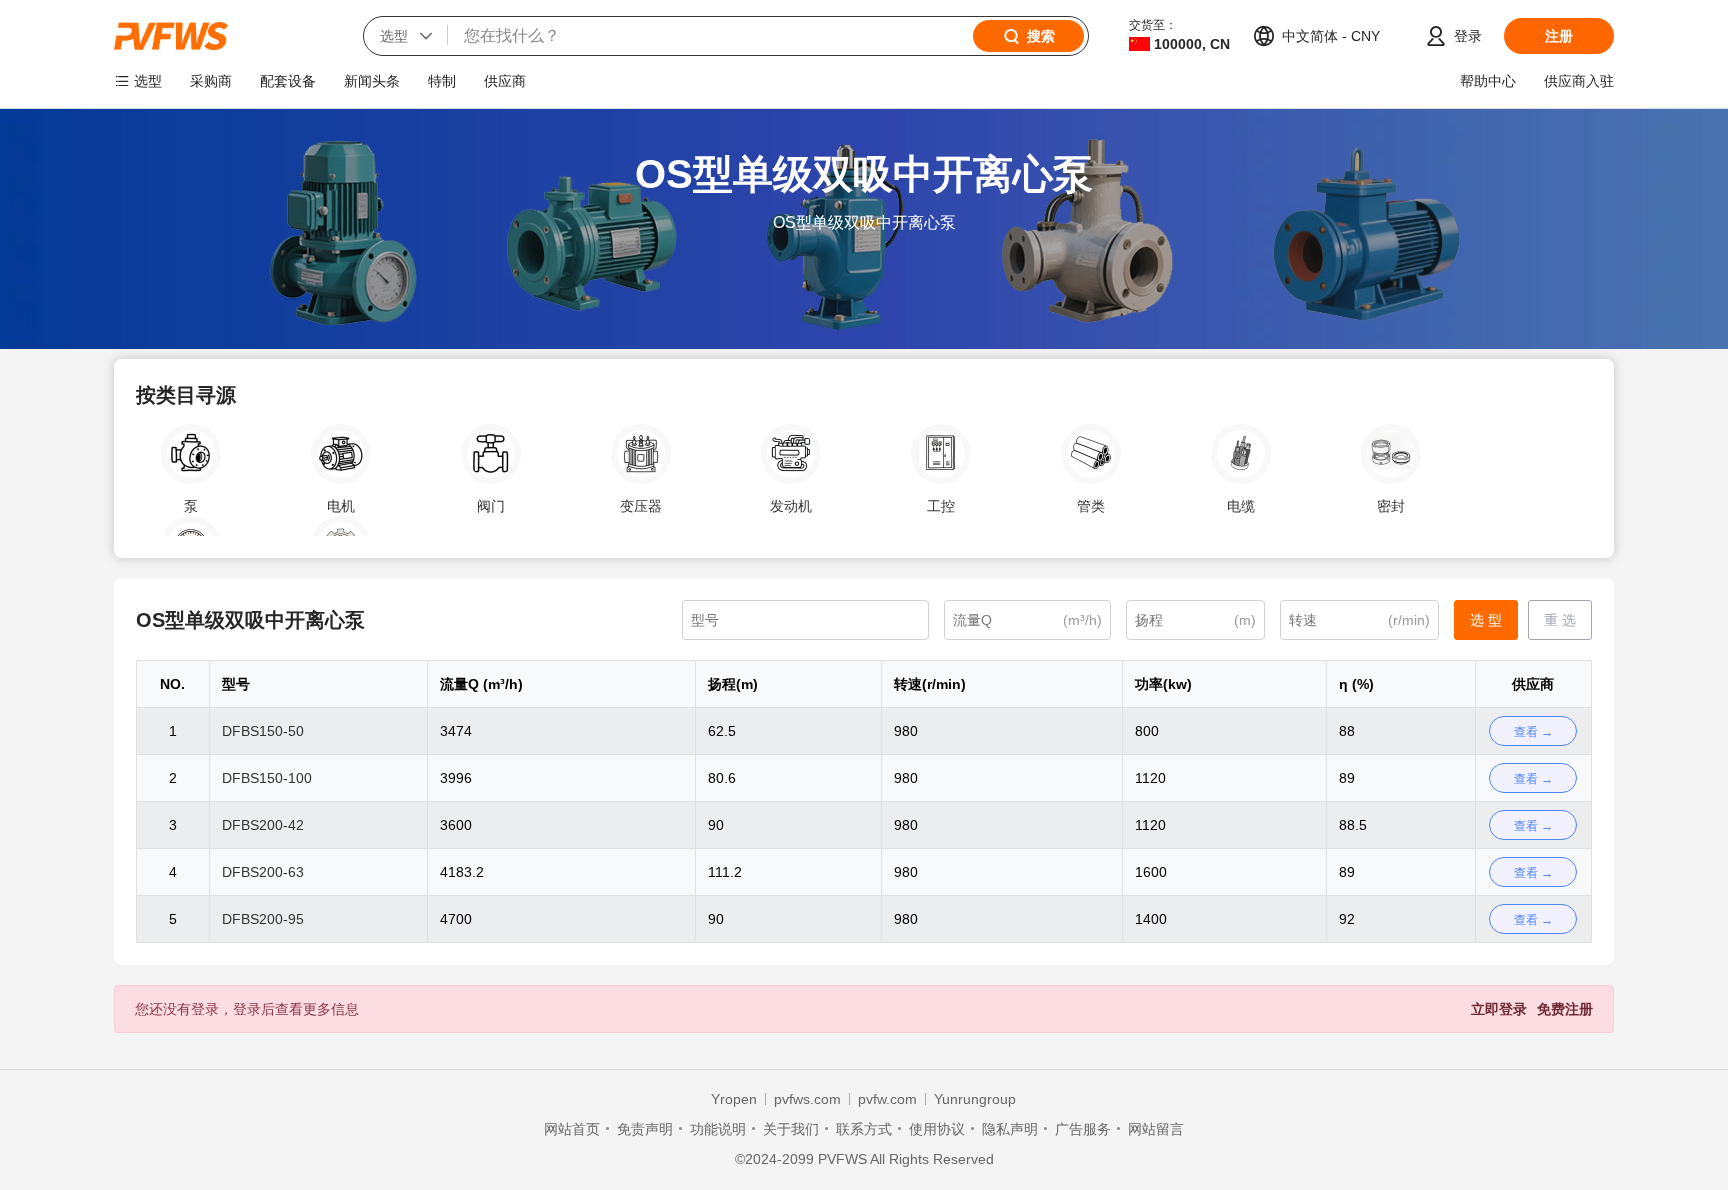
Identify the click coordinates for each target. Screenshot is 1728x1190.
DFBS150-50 (263, 731)
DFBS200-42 (263, 825)
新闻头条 (372, 81)
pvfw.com (887, 1099)
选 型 (1486, 620)
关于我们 (791, 1129)
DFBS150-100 (267, 778)
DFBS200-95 (263, 919)
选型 (148, 81)
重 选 (1560, 620)
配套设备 (288, 81)
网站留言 (1156, 1129)
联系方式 (864, 1129)
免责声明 (645, 1129)
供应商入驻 (1579, 81)
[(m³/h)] (1027, 620)
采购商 (211, 81)
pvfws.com (807, 1099)
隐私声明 (1010, 1129)
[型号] (805, 620)
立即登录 (1499, 1009)
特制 (442, 81)
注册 (1559, 36)
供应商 (505, 81)
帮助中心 (1488, 81)
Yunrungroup (975, 1099)
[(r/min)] (1359, 620)
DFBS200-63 (263, 872)
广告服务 (1083, 1129)
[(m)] (1195, 620)
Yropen (734, 1099)
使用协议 (937, 1129)
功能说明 (718, 1129)
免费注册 (1565, 1009)
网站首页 (572, 1129)
